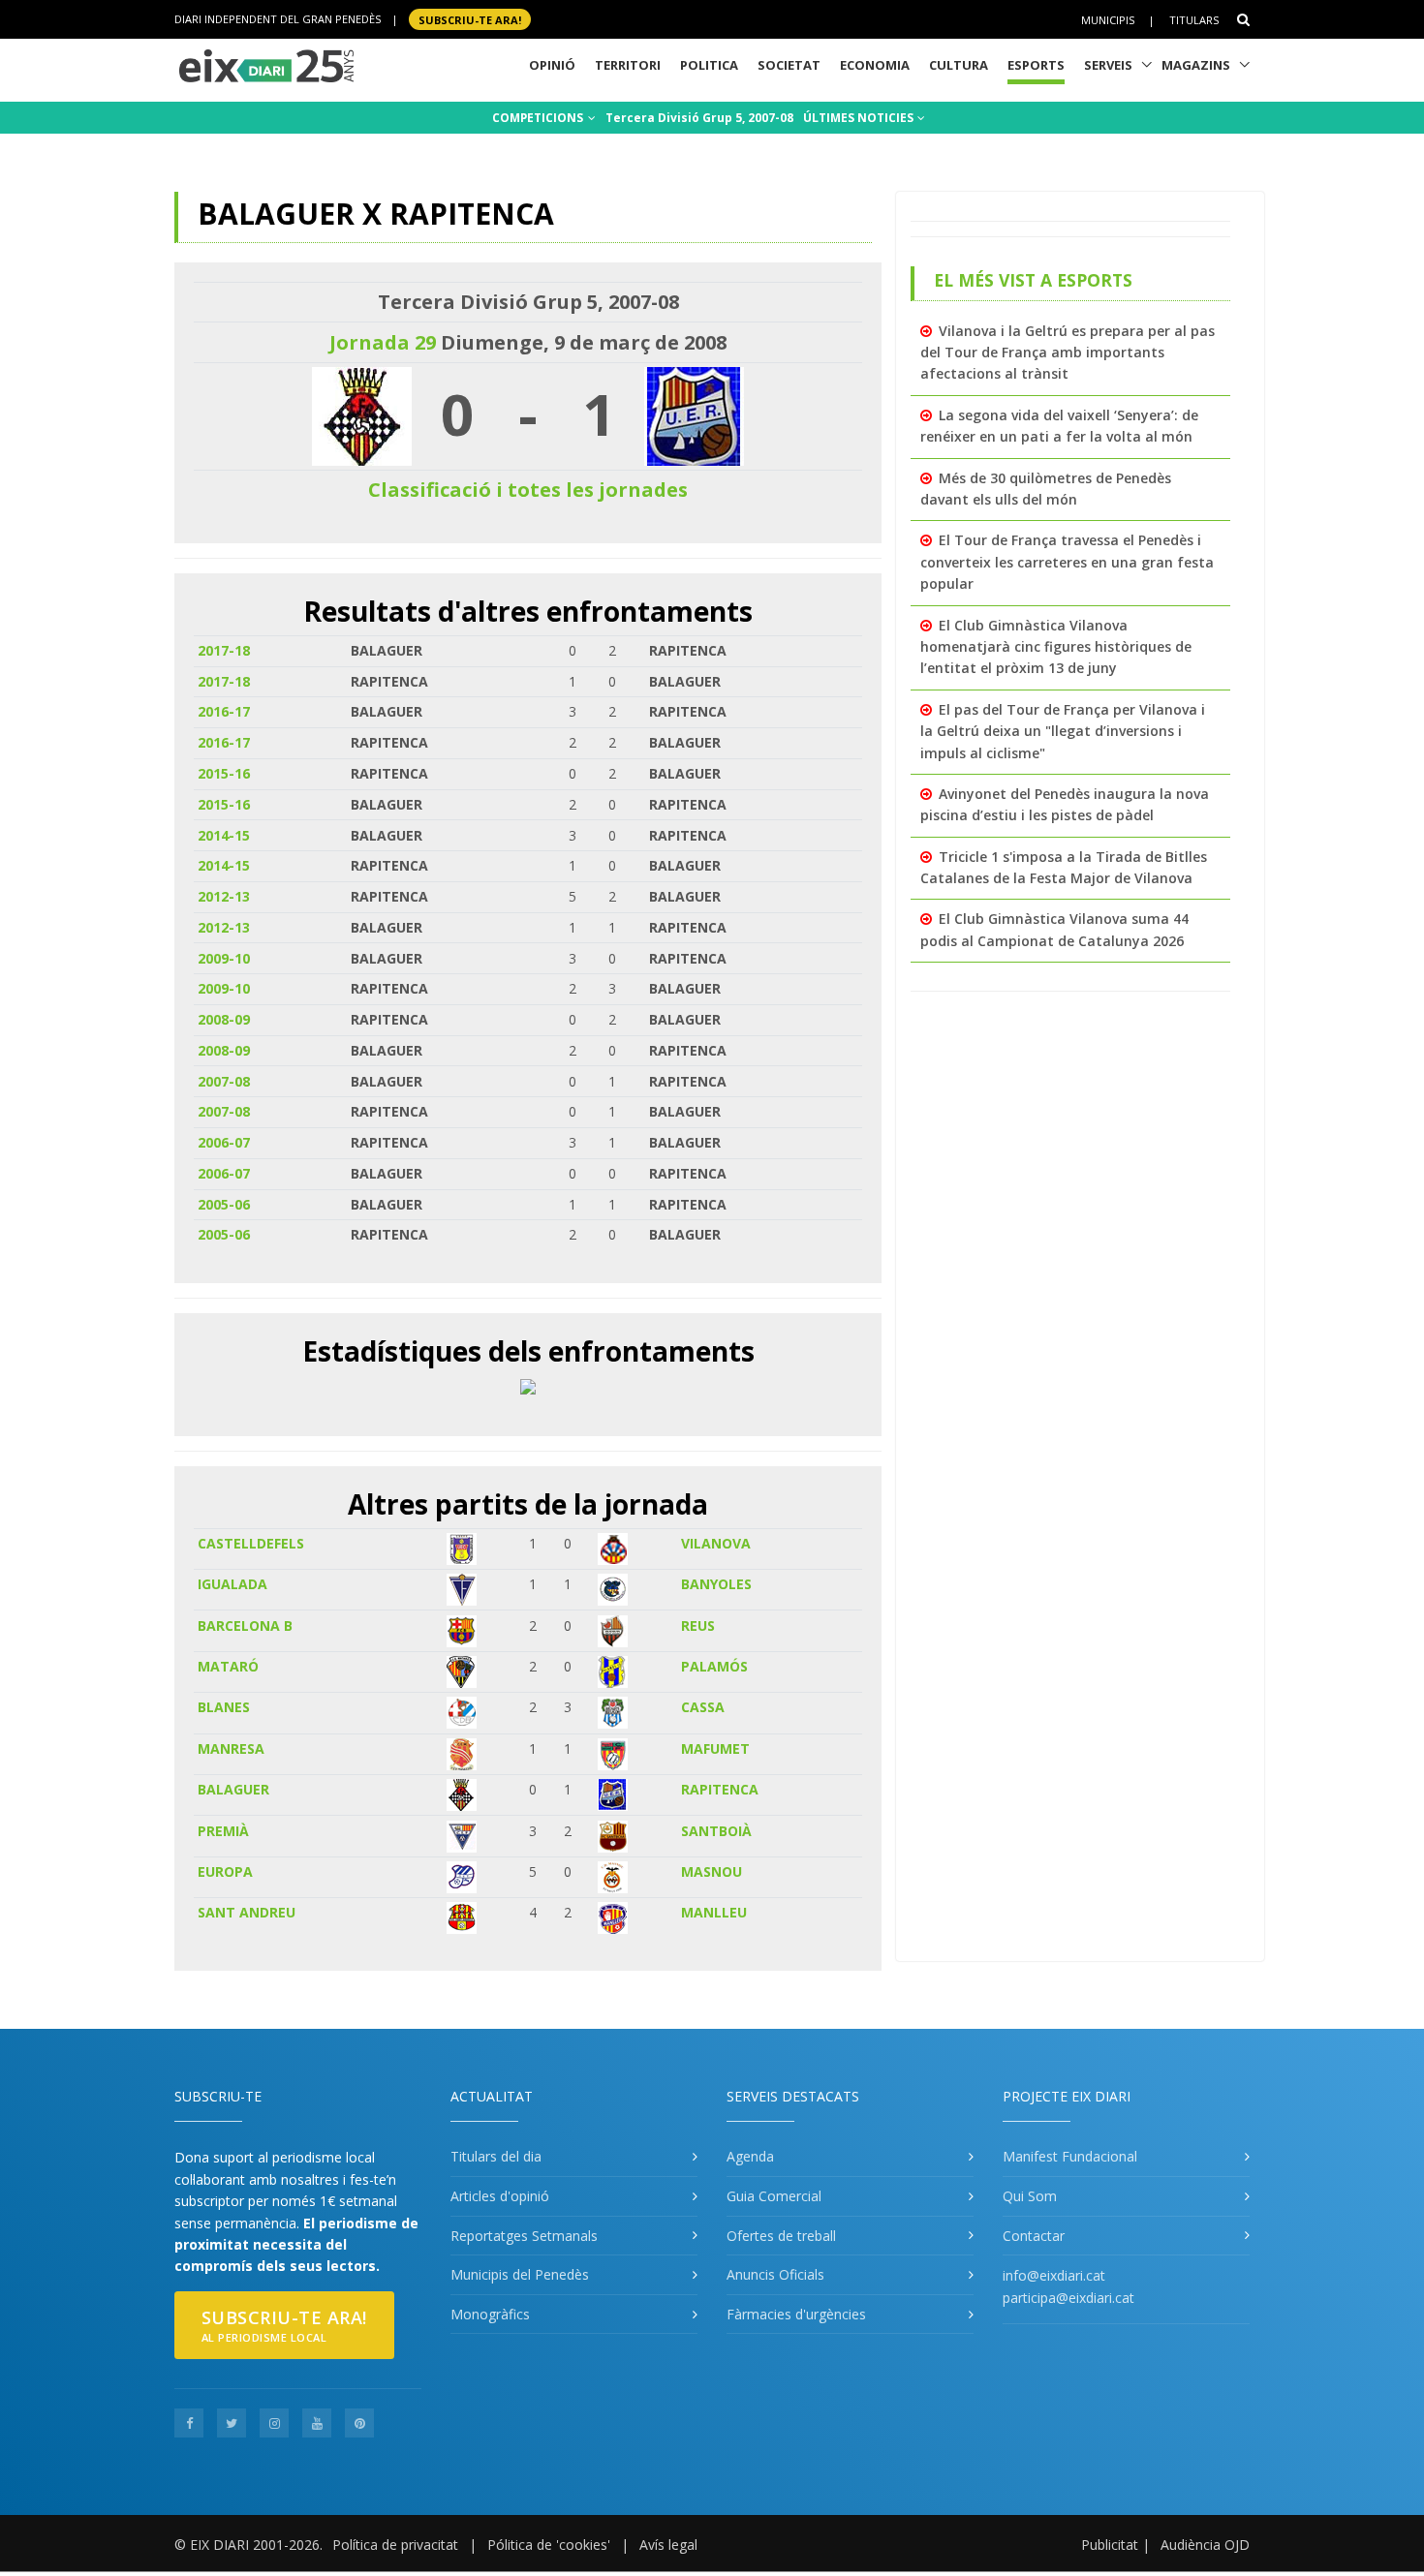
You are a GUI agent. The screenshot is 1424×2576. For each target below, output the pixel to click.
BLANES (224, 1707)
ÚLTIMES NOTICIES (860, 118)
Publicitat (1110, 2545)
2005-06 (224, 1204)
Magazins (1196, 65)
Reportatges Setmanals (524, 2236)
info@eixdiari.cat (1054, 2275)
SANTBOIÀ (716, 1831)
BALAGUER (233, 1789)
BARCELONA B (245, 1625)
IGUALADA (232, 1584)
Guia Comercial (774, 2196)
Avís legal (668, 2545)
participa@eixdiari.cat (1068, 2298)
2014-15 (224, 835)
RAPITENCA (720, 1789)
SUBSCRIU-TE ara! (470, 19)
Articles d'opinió (500, 2196)
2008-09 (224, 1019)
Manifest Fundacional (1070, 2156)
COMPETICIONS (539, 118)
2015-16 (224, 773)
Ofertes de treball (781, 2236)
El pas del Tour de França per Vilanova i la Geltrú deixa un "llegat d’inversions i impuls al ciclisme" (1063, 731)
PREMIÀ (223, 1831)
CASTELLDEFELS (251, 1543)
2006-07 (224, 1142)
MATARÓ (228, 1666)
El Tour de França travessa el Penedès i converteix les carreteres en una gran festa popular (1067, 562)
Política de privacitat (395, 2545)
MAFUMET (715, 1748)
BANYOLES (716, 1584)
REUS (698, 1625)
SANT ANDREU (247, 1912)
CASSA (703, 1707)
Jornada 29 (383, 342)
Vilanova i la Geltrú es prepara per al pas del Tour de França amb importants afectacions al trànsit (1068, 353)
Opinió (552, 65)
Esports (1036, 65)
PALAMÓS (714, 1666)
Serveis (1108, 65)
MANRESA (231, 1748)
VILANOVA (716, 1543)
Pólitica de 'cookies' (549, 2545)
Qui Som (1030, 2196)
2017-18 (224, 650)
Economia (875, 65)
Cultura (959, 65)
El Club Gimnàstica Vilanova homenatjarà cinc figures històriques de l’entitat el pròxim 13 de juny (1056, 647)
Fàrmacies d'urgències (796, 2314)
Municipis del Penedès (520, 2274)
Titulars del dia (496, 2156)
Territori (628, 65)
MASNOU (712, 1871)
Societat (789, 65)
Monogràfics (490, 2314)
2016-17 (224, 711)
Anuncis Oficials (775, 2274)
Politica (709, 65)
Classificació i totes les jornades (528, 490)
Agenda (750, 2156)
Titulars (1194, 20)
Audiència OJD (1205, 2545)
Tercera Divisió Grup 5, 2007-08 (699, 118)
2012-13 (224, 896)
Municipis (1108, 20)
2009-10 (224, 958)
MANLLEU (714, 1912)
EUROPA (225, 1871)
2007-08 (224, 1081)
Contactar (1034, 2236)
